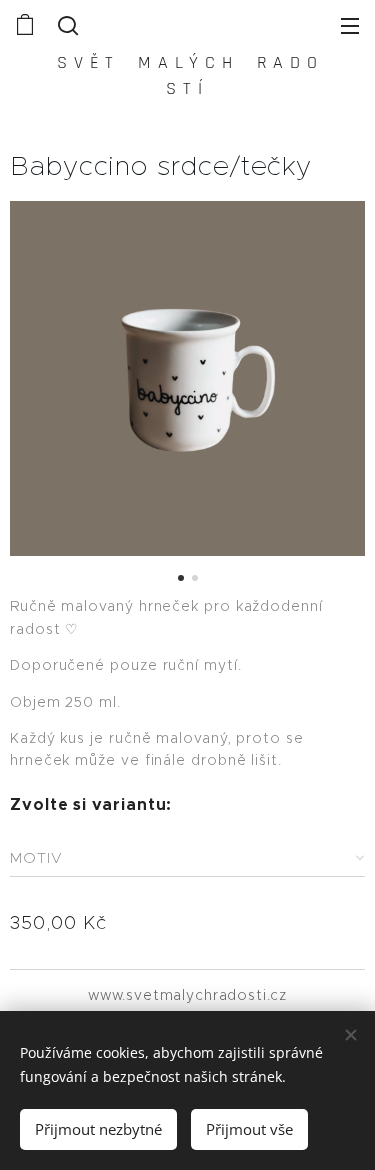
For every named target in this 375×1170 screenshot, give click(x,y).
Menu (350, 25)
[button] (66, 25)
